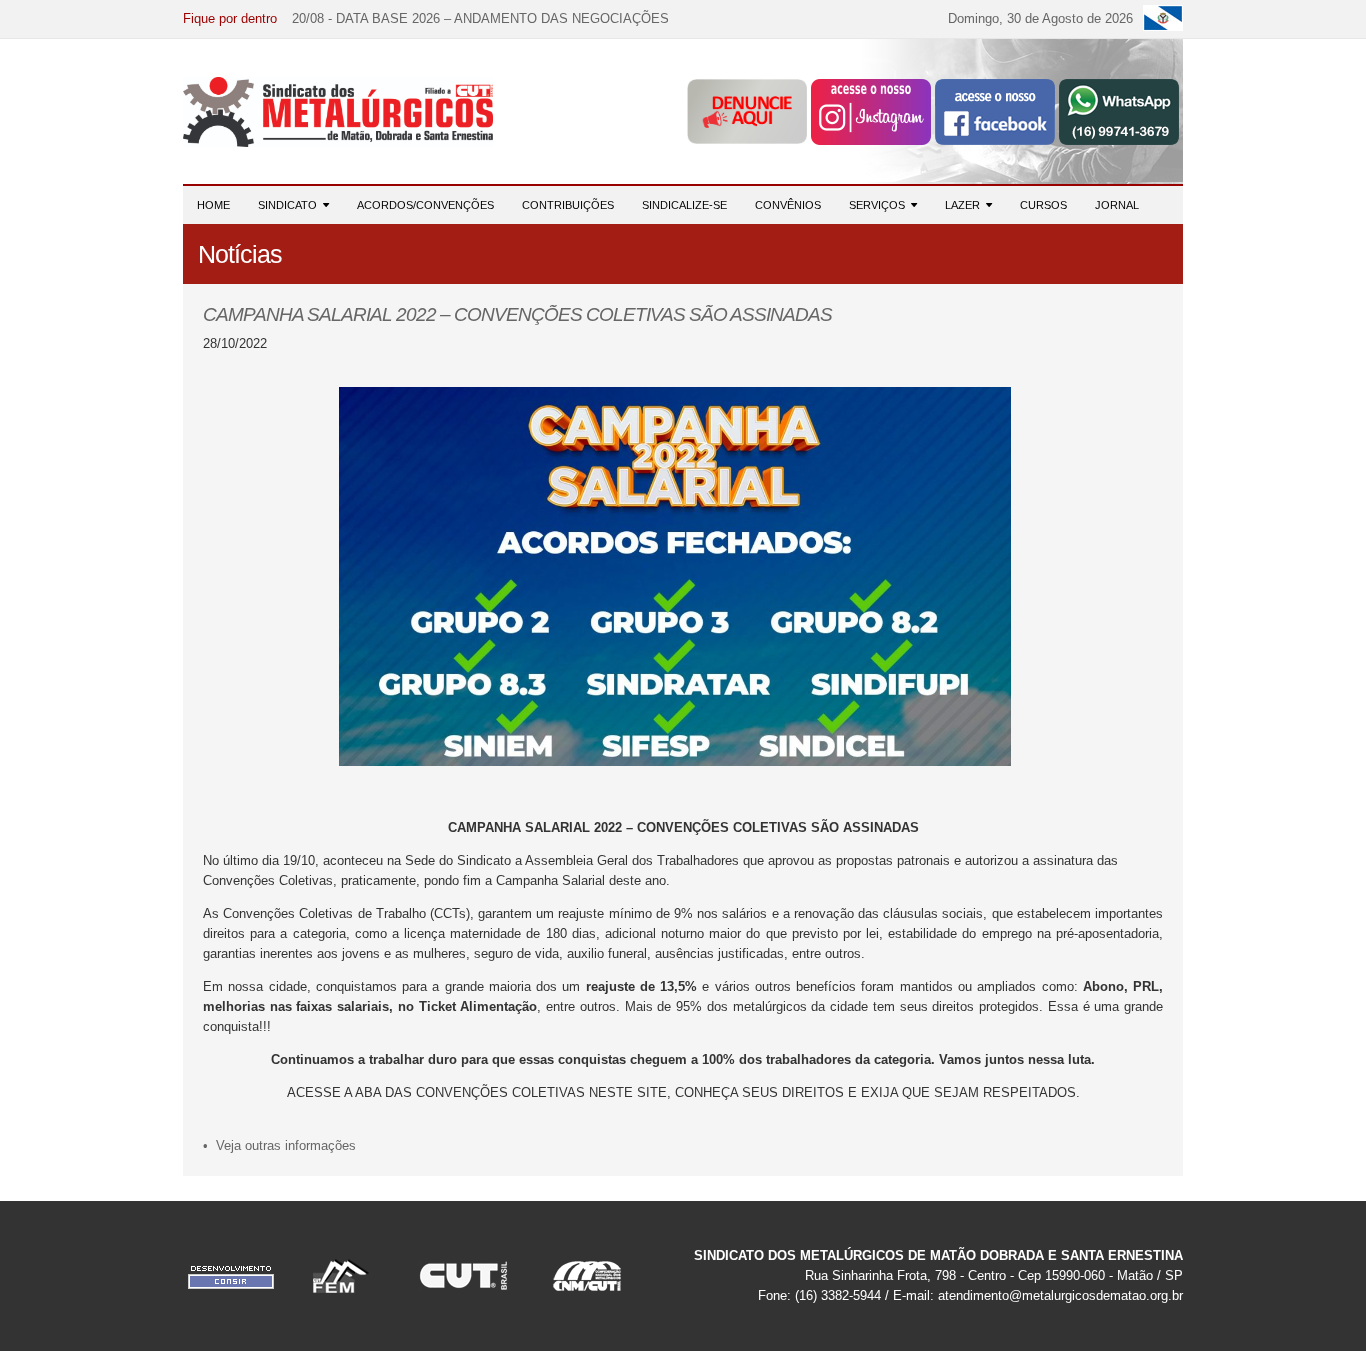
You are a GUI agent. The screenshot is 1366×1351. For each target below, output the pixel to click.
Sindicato (290, 205)
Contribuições (568, 205)
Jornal (1117, 205)
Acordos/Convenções (425, 205)
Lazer (965, 205)
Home (213, 205)
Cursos (1043, 205)
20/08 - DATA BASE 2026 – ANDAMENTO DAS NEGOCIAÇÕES (480, 18)
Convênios (788, 205)
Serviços (880, 205)
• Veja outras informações (279, 1145)
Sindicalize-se (684, 205)
